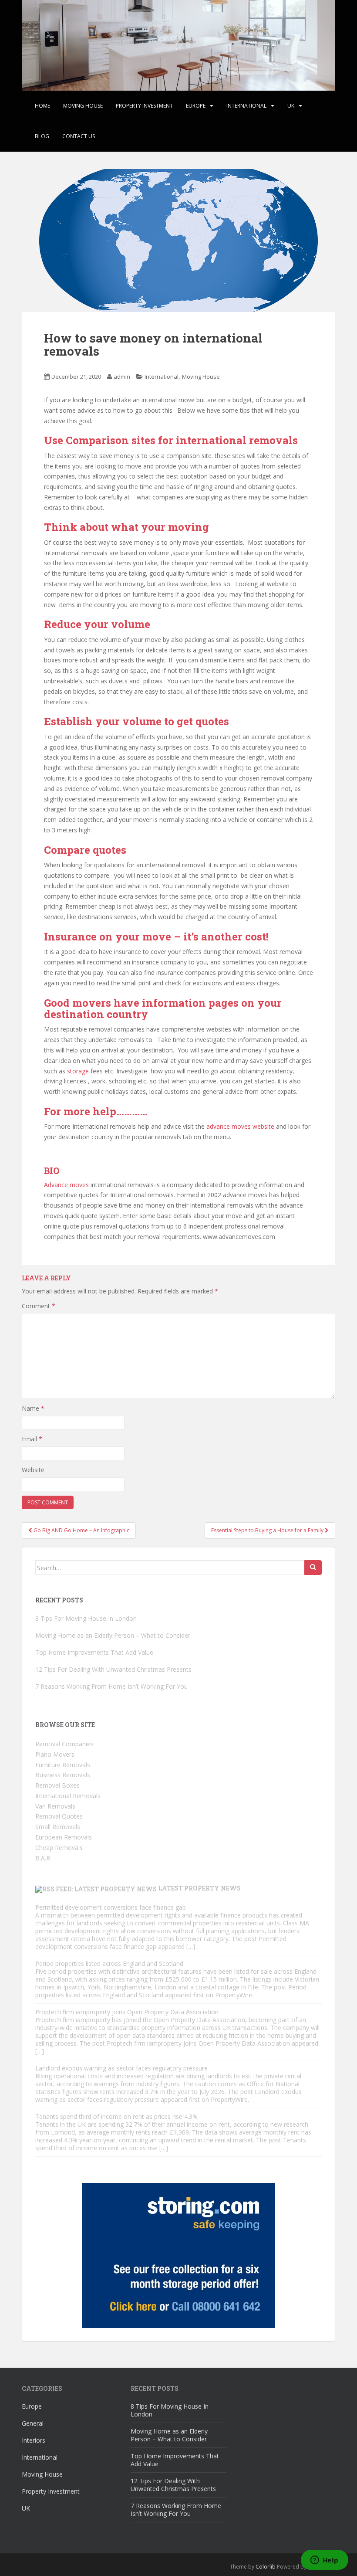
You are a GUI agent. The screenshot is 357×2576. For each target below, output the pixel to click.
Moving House (83, 106)
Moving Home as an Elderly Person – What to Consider (113, 1635)
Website (33, 1470)
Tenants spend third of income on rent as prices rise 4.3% (116, 2116)
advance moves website (240, 1126)
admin (122, 377)
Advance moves (66, 1185)
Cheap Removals (59, 1848)
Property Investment (144, 106)
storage (77, 1071)
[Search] (313, 1568)
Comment (39, 1306)
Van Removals (55, 1806)
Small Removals (58, 1827)
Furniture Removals (63, 1765)
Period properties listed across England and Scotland (109, 1963)
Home (42, 106)
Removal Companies (64, 1744)
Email (32, 1439)
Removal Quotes (59, 1816)
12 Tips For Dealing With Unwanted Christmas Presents (113, 1669)
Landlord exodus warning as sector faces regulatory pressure (121, 2068)
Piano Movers (55, 1754)
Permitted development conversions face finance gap (111, 1907)
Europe (196, 106)
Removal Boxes (57, 1785)
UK (291, 106)
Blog (42, 136)
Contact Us (79, 136)
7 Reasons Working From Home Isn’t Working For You (111, 1686)
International (246, 106)
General (33, 2423)
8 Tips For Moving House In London (86, 1618)
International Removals (68, 1796)
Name (33, 1408)
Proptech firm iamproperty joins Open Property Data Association (127, 2012)
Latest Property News (199, 1888)
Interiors (34, 2440)
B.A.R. (43, 1858)
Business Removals (63, 1775)
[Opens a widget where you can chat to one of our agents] (324, 2561)
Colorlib (266, 2567)
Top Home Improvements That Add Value (94, 1652)
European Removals (64, 1837)
